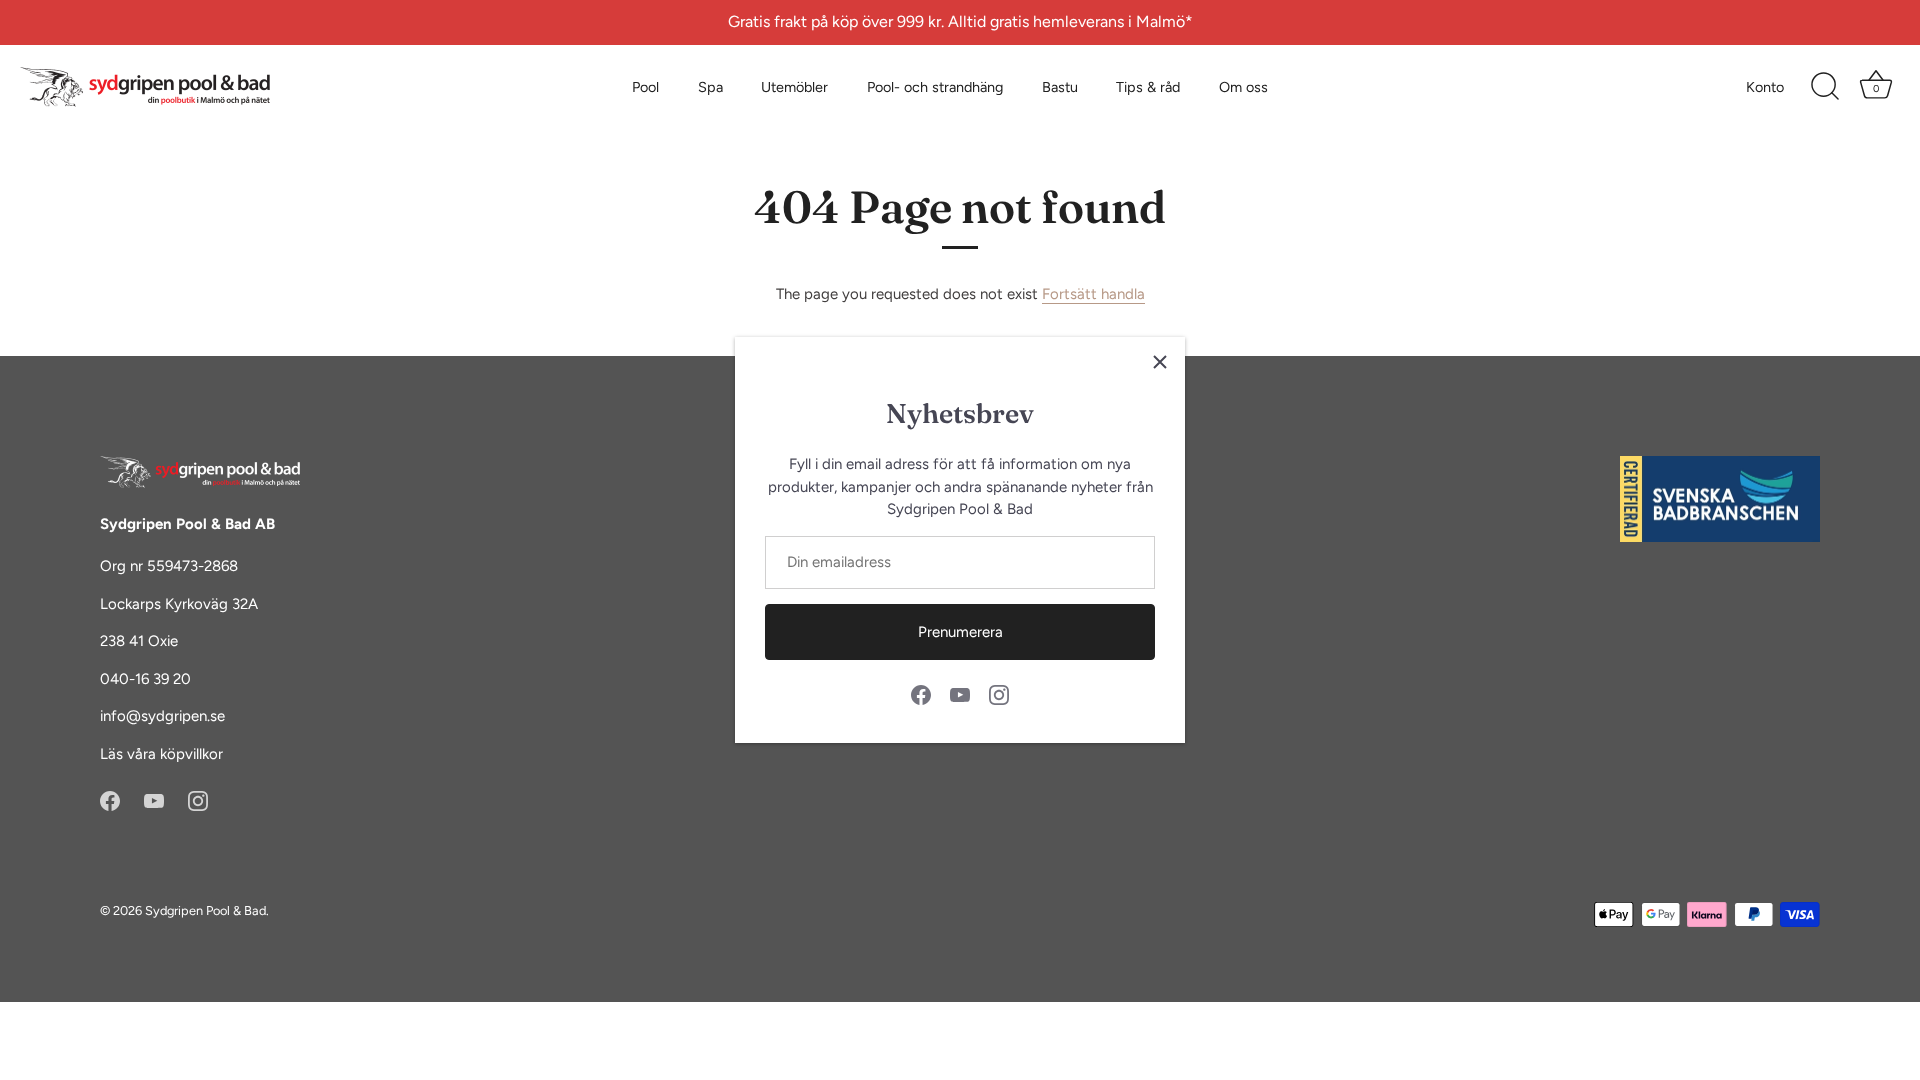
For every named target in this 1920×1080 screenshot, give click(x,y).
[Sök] (1825, 87)
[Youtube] (960, 694)
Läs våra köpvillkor (161, 754)
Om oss (1243, 87)
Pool (645, 87)
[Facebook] (921, 694)
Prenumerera (960, 632)
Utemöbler (794, 87)
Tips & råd (1148, 87)
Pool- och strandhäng (935, 87)
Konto (1765, 87)
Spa (710, 87)
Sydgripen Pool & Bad (205, 910)
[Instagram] (999, 694)
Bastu (1060, 87)
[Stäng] (1160, 362)
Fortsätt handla (1093, 294)
